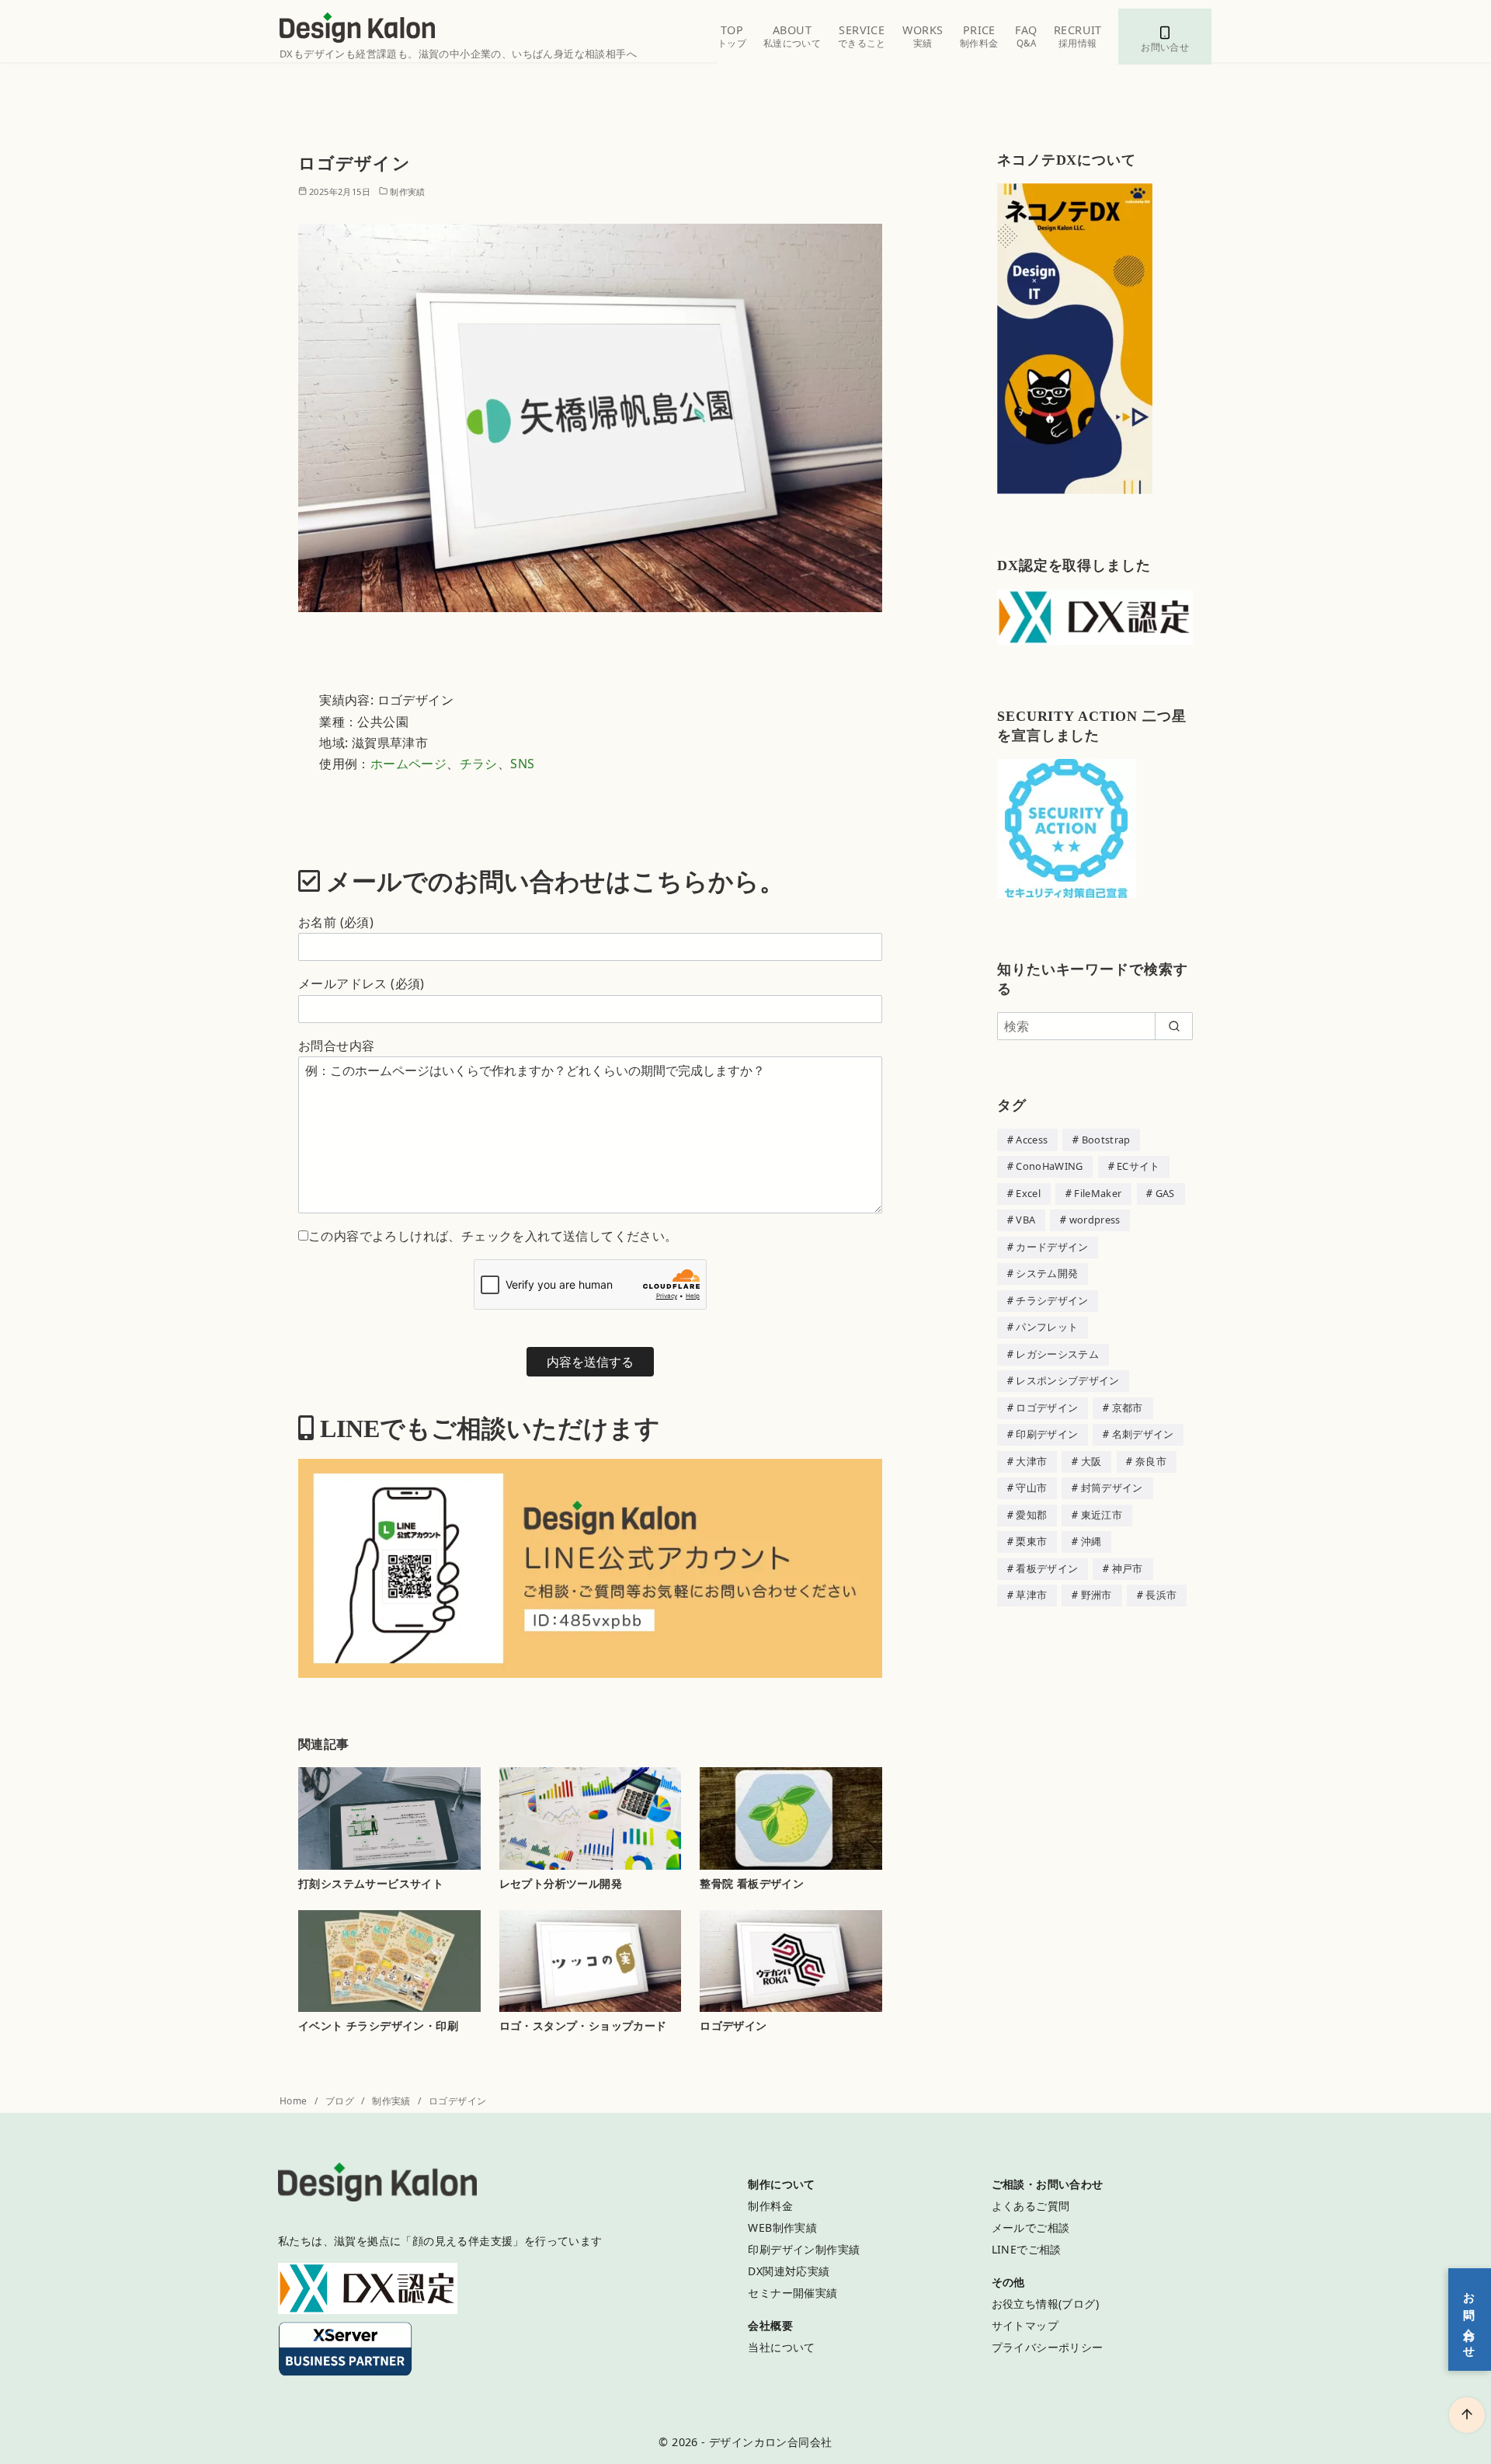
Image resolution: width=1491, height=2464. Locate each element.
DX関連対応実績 (789, 2271)
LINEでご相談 (1027, 2249)
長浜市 (1161, 1595)
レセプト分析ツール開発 (561, 1883)
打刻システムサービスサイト (371, 1883)
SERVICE (862, 36)
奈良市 (1151, 1461)
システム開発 (1047, 1273)
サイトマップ (1025, 2325)
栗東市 (1031, 1541)
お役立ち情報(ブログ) (1045, 2304)
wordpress (1095, 1220)
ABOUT (792, 36)
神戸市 (1128, 1568)
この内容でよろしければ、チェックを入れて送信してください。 (493, 1236)
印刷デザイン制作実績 (804, 2249)
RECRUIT (1078, 36)
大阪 (1091, 1461)
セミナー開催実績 (792, 2293)
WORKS (923, 36)
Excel (1028, 1193)
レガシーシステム (1057, 1354)
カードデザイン (1052, 1247)
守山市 (1031, 1488)
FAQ (1026, 36)
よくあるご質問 (1031, 2206)
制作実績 (408, 191)
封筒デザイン (1112, 1488)
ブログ (341, 2101)
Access (1032, 1140)
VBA (1025, 1220)
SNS (522, 764)
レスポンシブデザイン (1067, 1380)
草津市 (1031, 1595)
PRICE (979, 36)
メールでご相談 (1031, 2227)
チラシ (479, 764)
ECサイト (1138, 1166)
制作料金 (770, 2206)
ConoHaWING (1049, 1166)
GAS (1165, 1193)
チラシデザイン (1052, 1300)
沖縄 (1091, 1541)
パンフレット (1047, 1327)
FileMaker (1098, 1193)
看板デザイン (1047, 1568)
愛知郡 (1031, 1515)
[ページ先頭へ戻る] (1467, 2415)
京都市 (1128, 1408)
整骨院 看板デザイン (752, 1883)
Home (295, 2101)
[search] (1174, 1026)
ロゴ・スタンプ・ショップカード (583, 2025)
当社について (781, 2347)
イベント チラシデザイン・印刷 (378, 2025)
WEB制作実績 (782, 2227)
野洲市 (1097, 1595)
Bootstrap (1106, 1140)
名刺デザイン (1143, 1434)
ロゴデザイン (733, 2025)
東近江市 (1102, 1515)
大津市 (1031, 1461)
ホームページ (408, 764)
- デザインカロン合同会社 (766, 2442)
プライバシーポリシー (1048, 2347)
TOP (732, 36)
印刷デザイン (1047, 1434)
